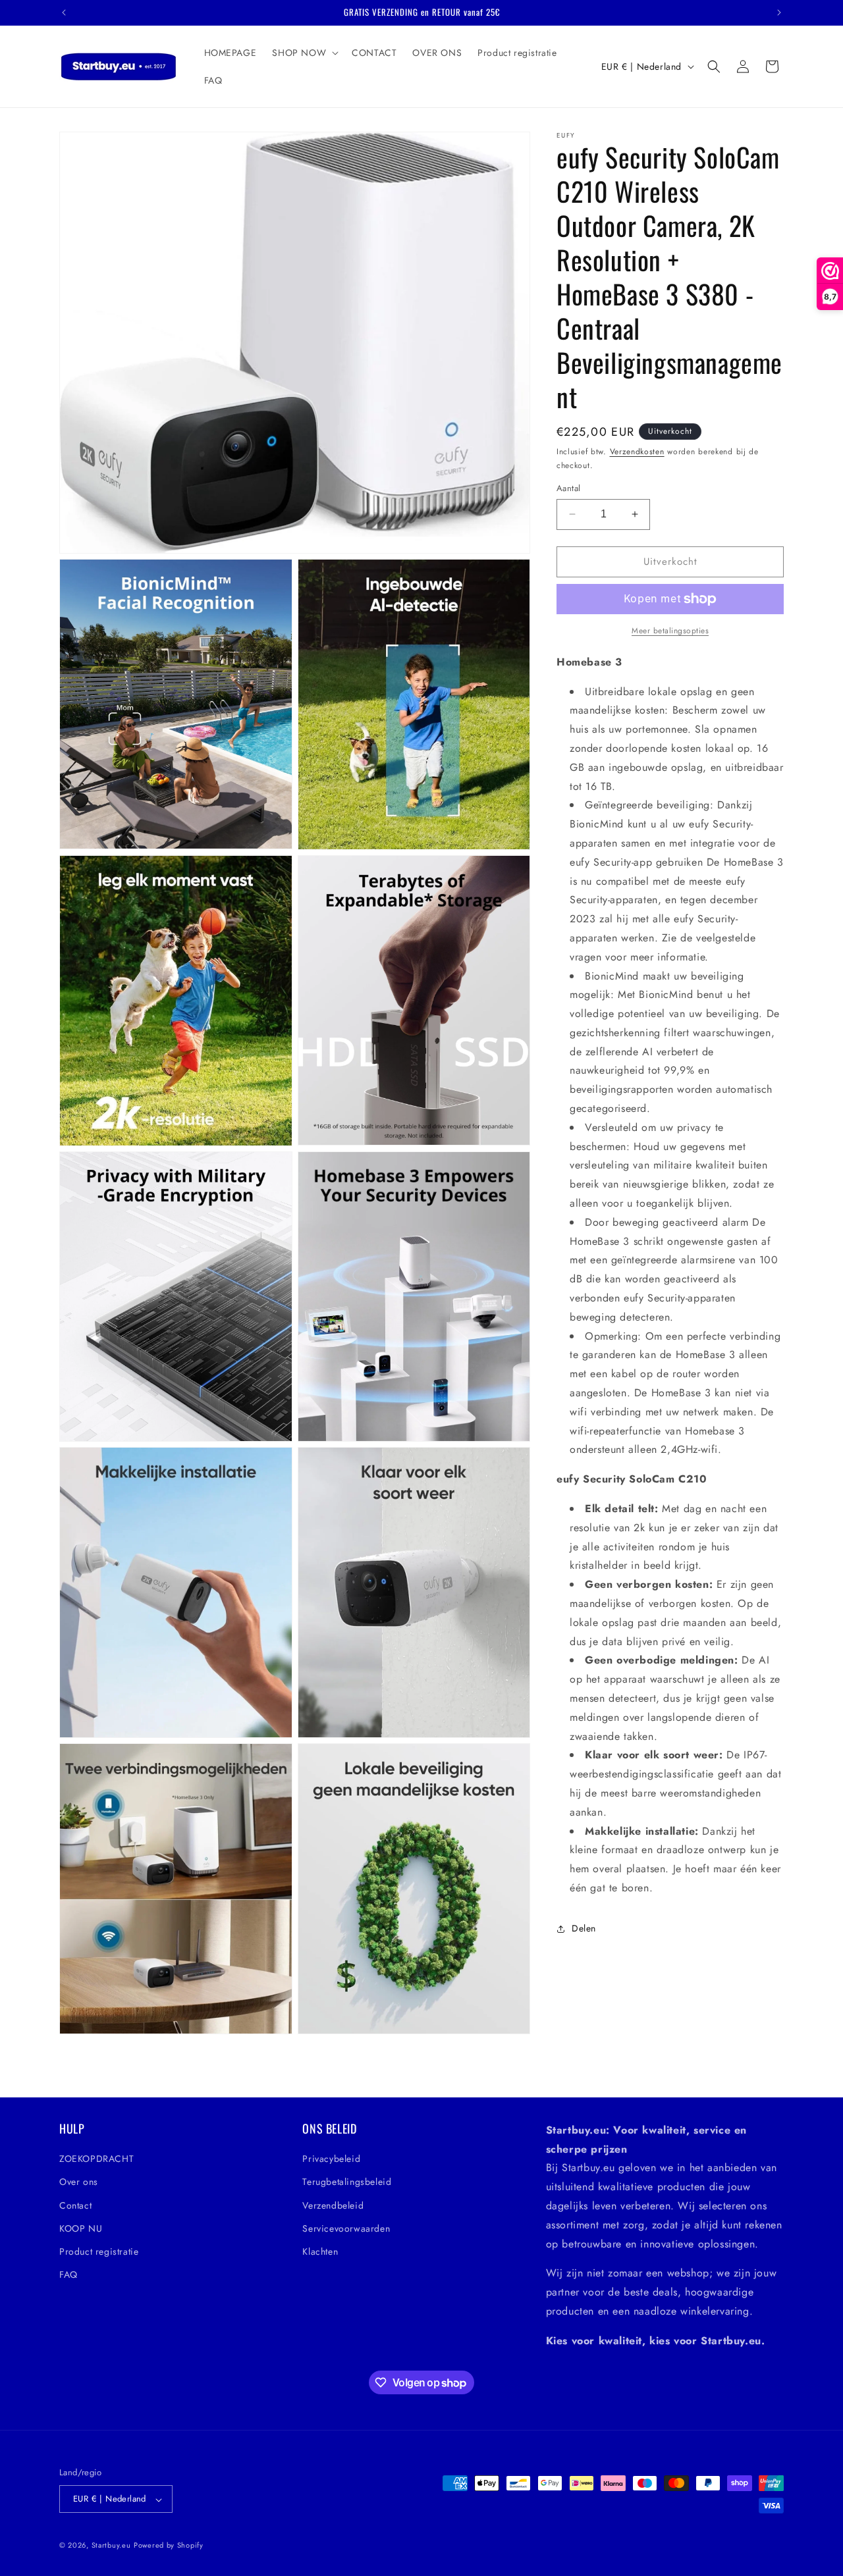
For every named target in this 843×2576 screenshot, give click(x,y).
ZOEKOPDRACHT (96, 2159)
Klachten (320, 2251)
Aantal (568, 488)
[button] (304, 53)
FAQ (68, 2275)
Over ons (79, 2182)
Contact (75, 2205)
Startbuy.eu (111, 2546)
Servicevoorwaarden (346, 2228)
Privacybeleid (331, 2159)
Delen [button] (584, 1928)
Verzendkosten (637, 452)
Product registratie (99, 2251)
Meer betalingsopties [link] (670, 631)
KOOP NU (81, 2228)
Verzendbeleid (333, 2205)
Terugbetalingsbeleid (347, 2182)
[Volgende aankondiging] (779, 13)
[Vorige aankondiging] (64, 13)
